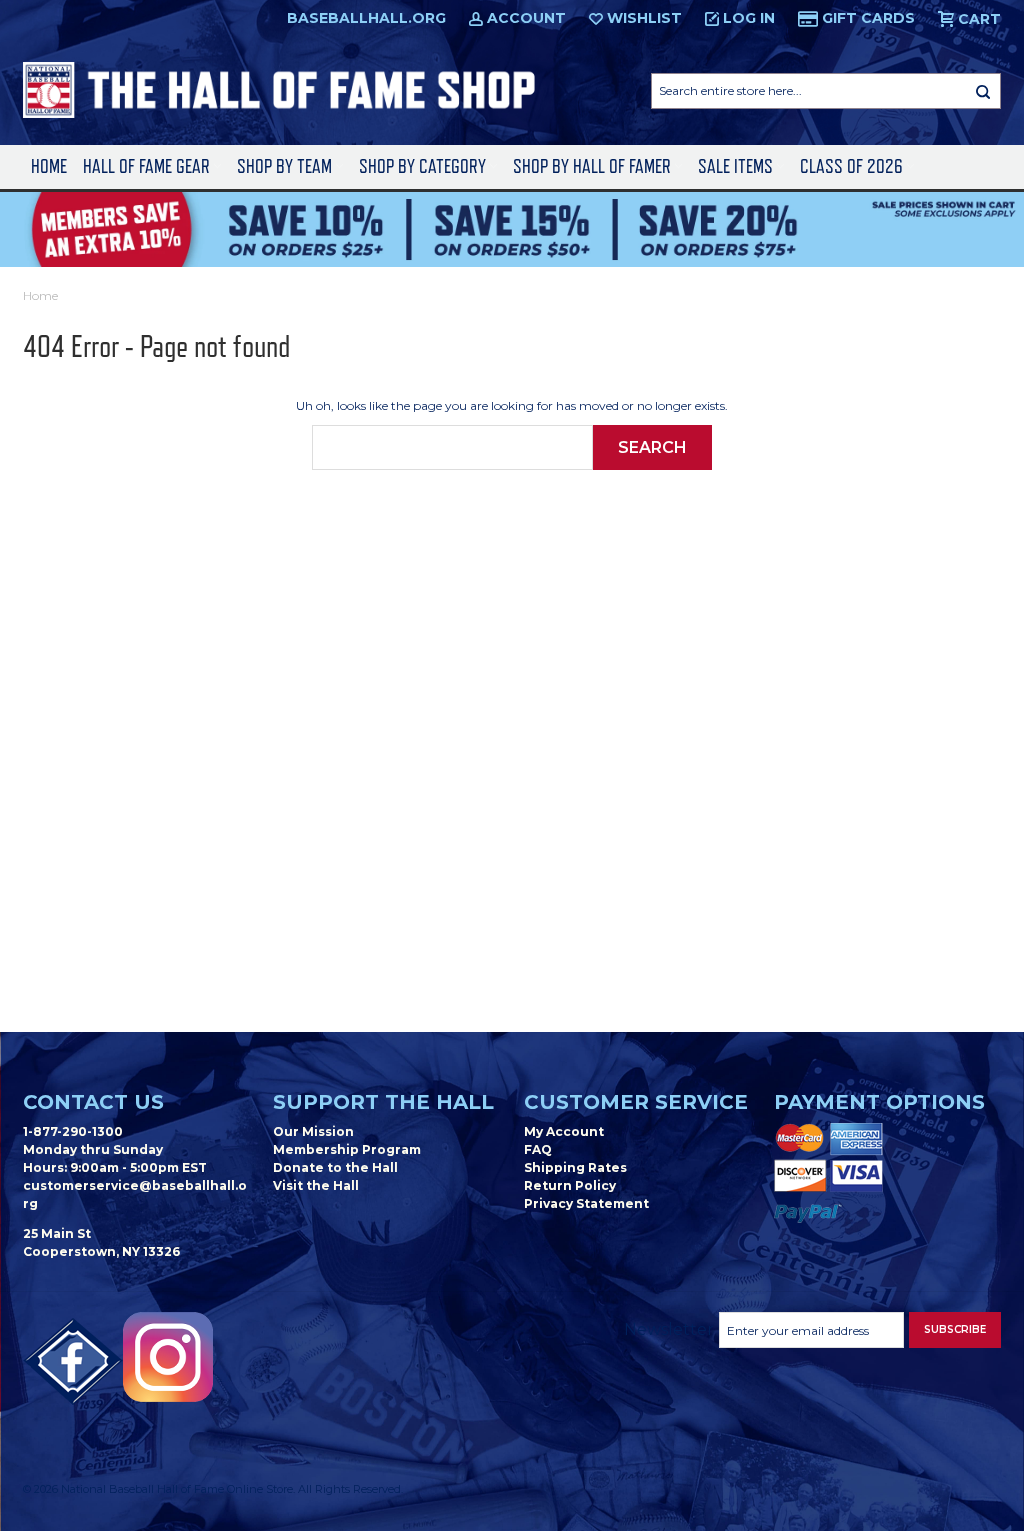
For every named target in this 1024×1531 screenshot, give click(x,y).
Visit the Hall (316, 1185)
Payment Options (879, 1102)
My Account (564, 1131)
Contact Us (93, 1102)
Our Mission (313, 1131)
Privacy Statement (586, 1203)
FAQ (538, 1149)
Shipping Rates (575, 1167)
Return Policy (570, 1185)
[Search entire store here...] (983, 91)
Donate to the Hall (335, 1167)
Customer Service (636, 1102)
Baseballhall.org (366, 18)
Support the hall (383, 1102)
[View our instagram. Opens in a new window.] (168, 1357)
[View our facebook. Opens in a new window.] (73, 1362)
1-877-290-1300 (73, 1131)
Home (49, 166)
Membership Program (347, 1149)
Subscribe (955, 1329)
